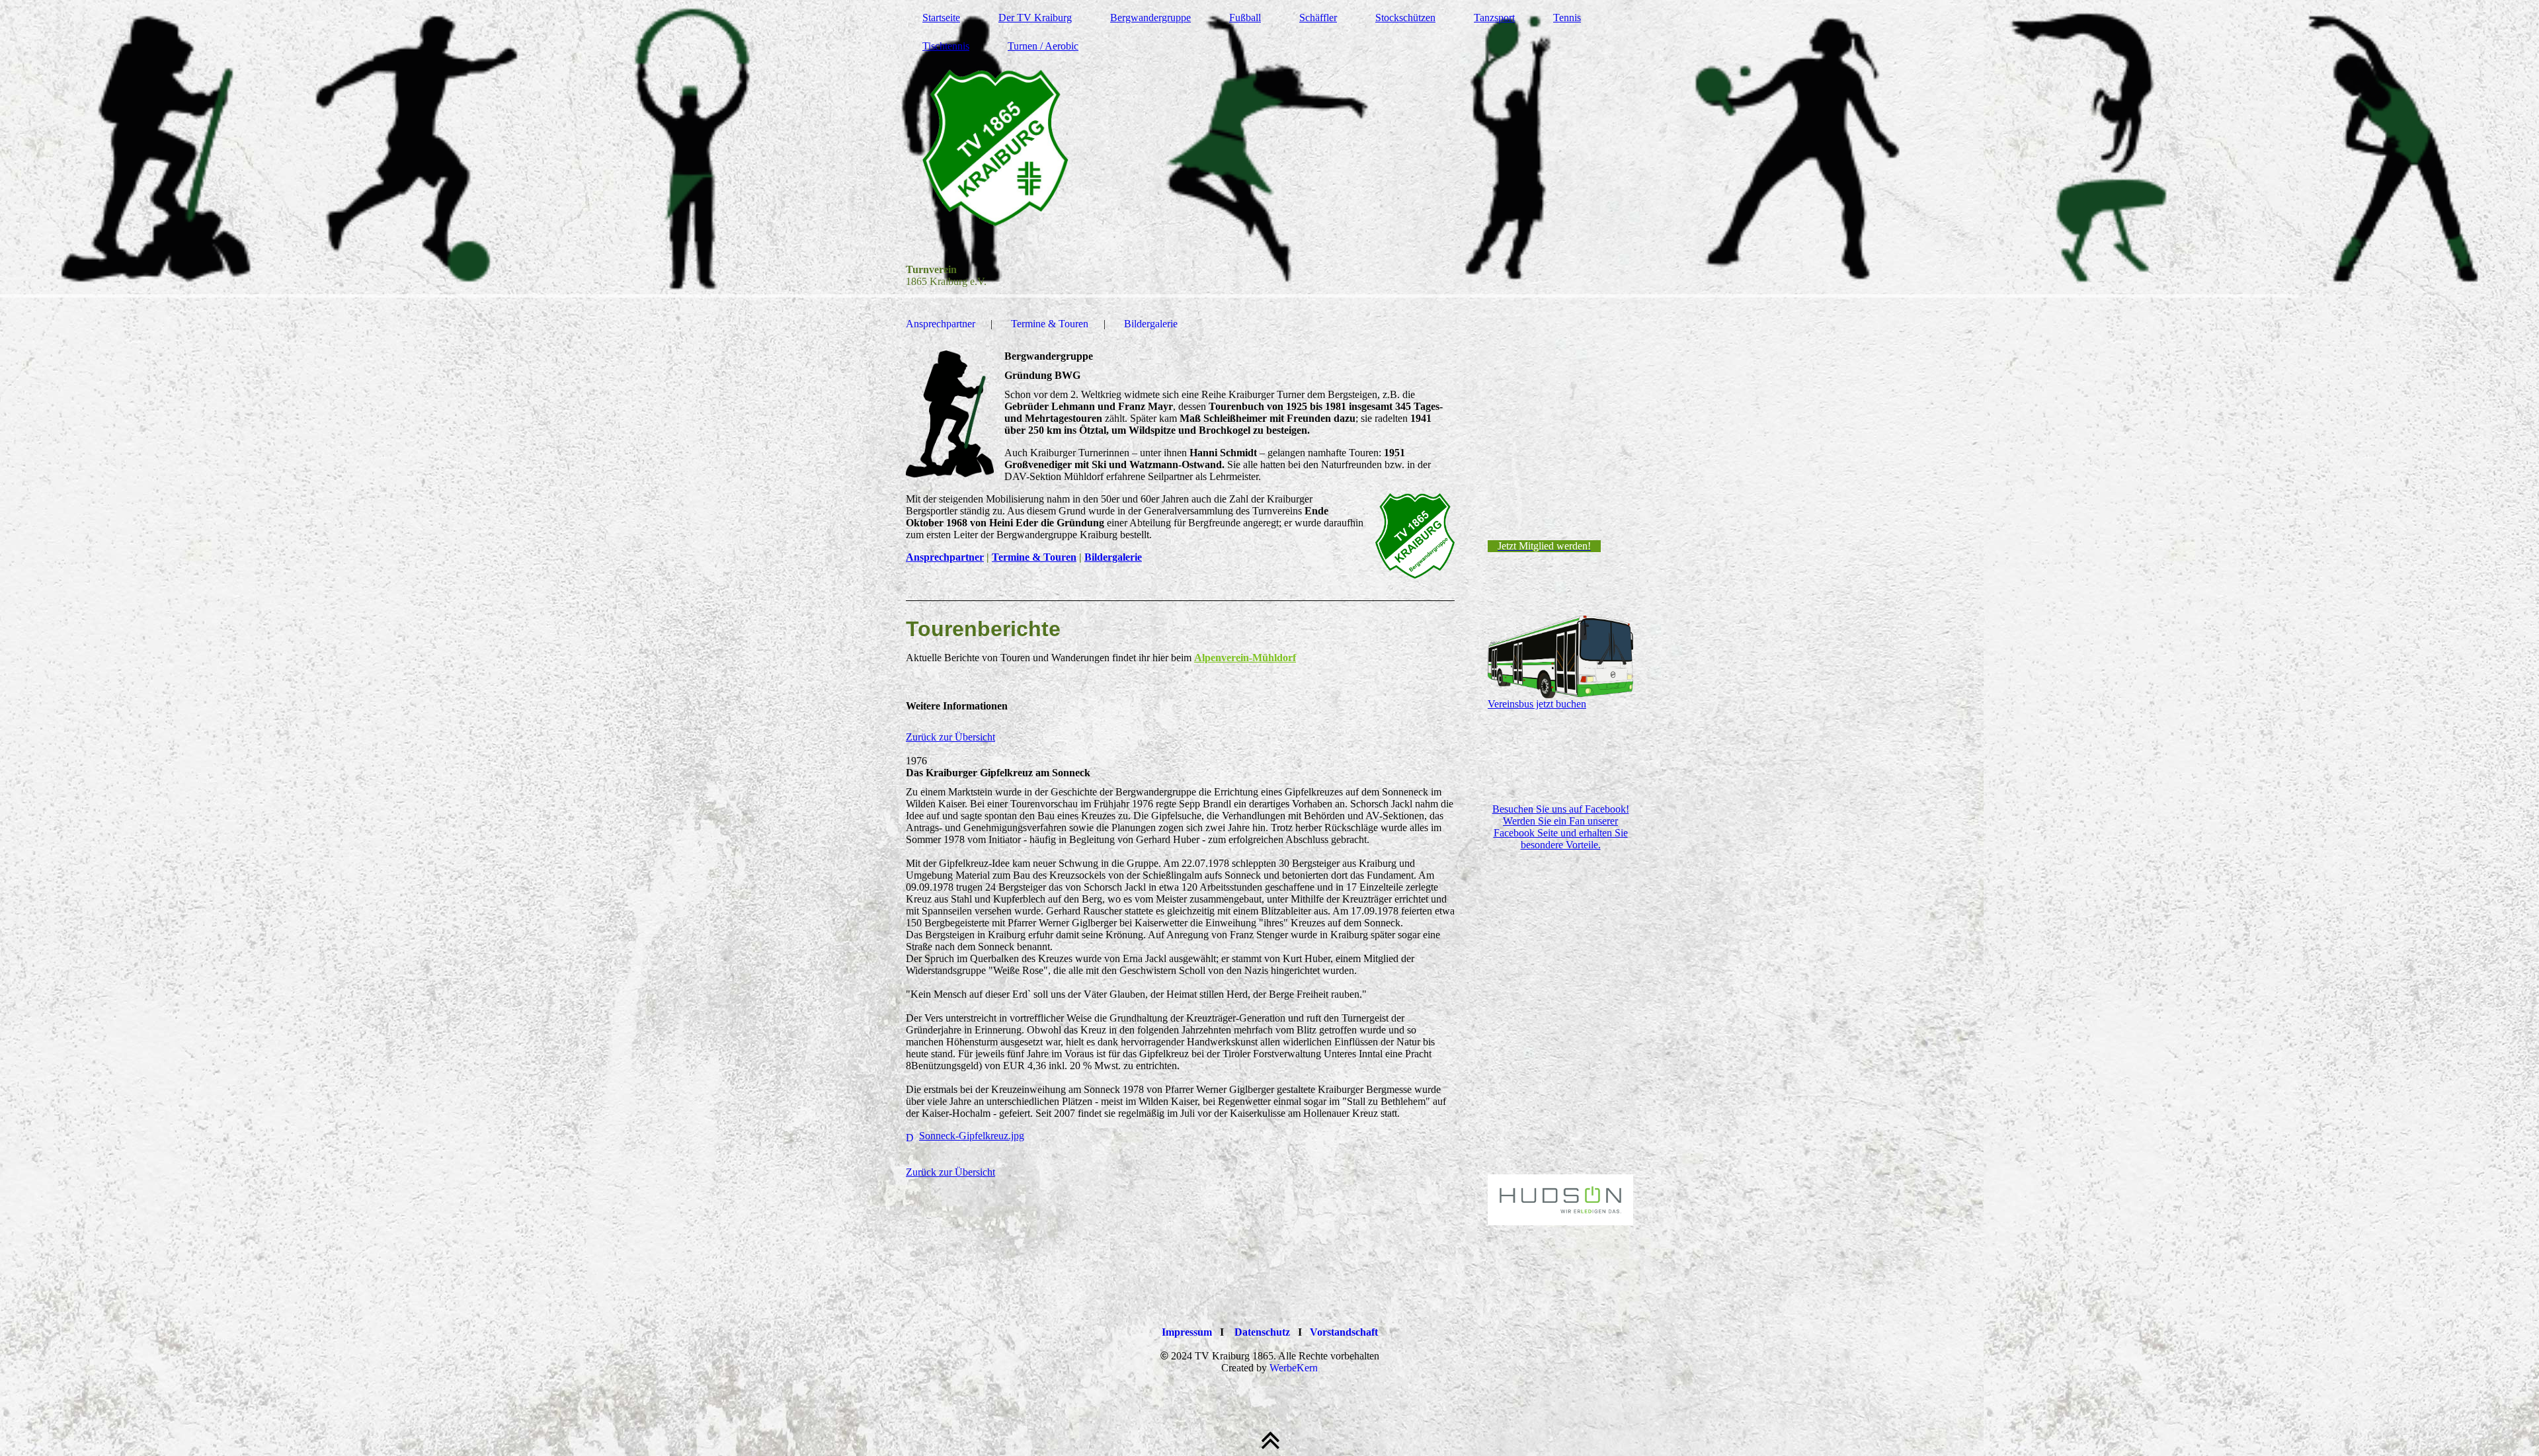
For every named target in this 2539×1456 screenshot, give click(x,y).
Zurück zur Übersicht (950, 737)
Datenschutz (1262, 1332)
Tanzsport (1494, 18)
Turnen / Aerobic (1043, 46)
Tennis (1567, 18)
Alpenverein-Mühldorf (1245, 658)
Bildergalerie (1151, 324)
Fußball (1245, 18)
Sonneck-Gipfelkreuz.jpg (972, 1136)
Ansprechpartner (941, 324)
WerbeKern (1294, 1368)
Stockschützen (1405, 18)
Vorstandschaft (1344, 1332)
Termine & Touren (1050, 324)
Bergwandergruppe (1150, 18)
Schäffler (1318, 18)
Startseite (941, 18)
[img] (1269, 149)
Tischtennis (946, 46)
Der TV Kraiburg (1035, 18)
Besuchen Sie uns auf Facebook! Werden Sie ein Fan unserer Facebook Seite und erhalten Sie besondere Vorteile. (1561, 827)
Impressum (1187, 1332)
